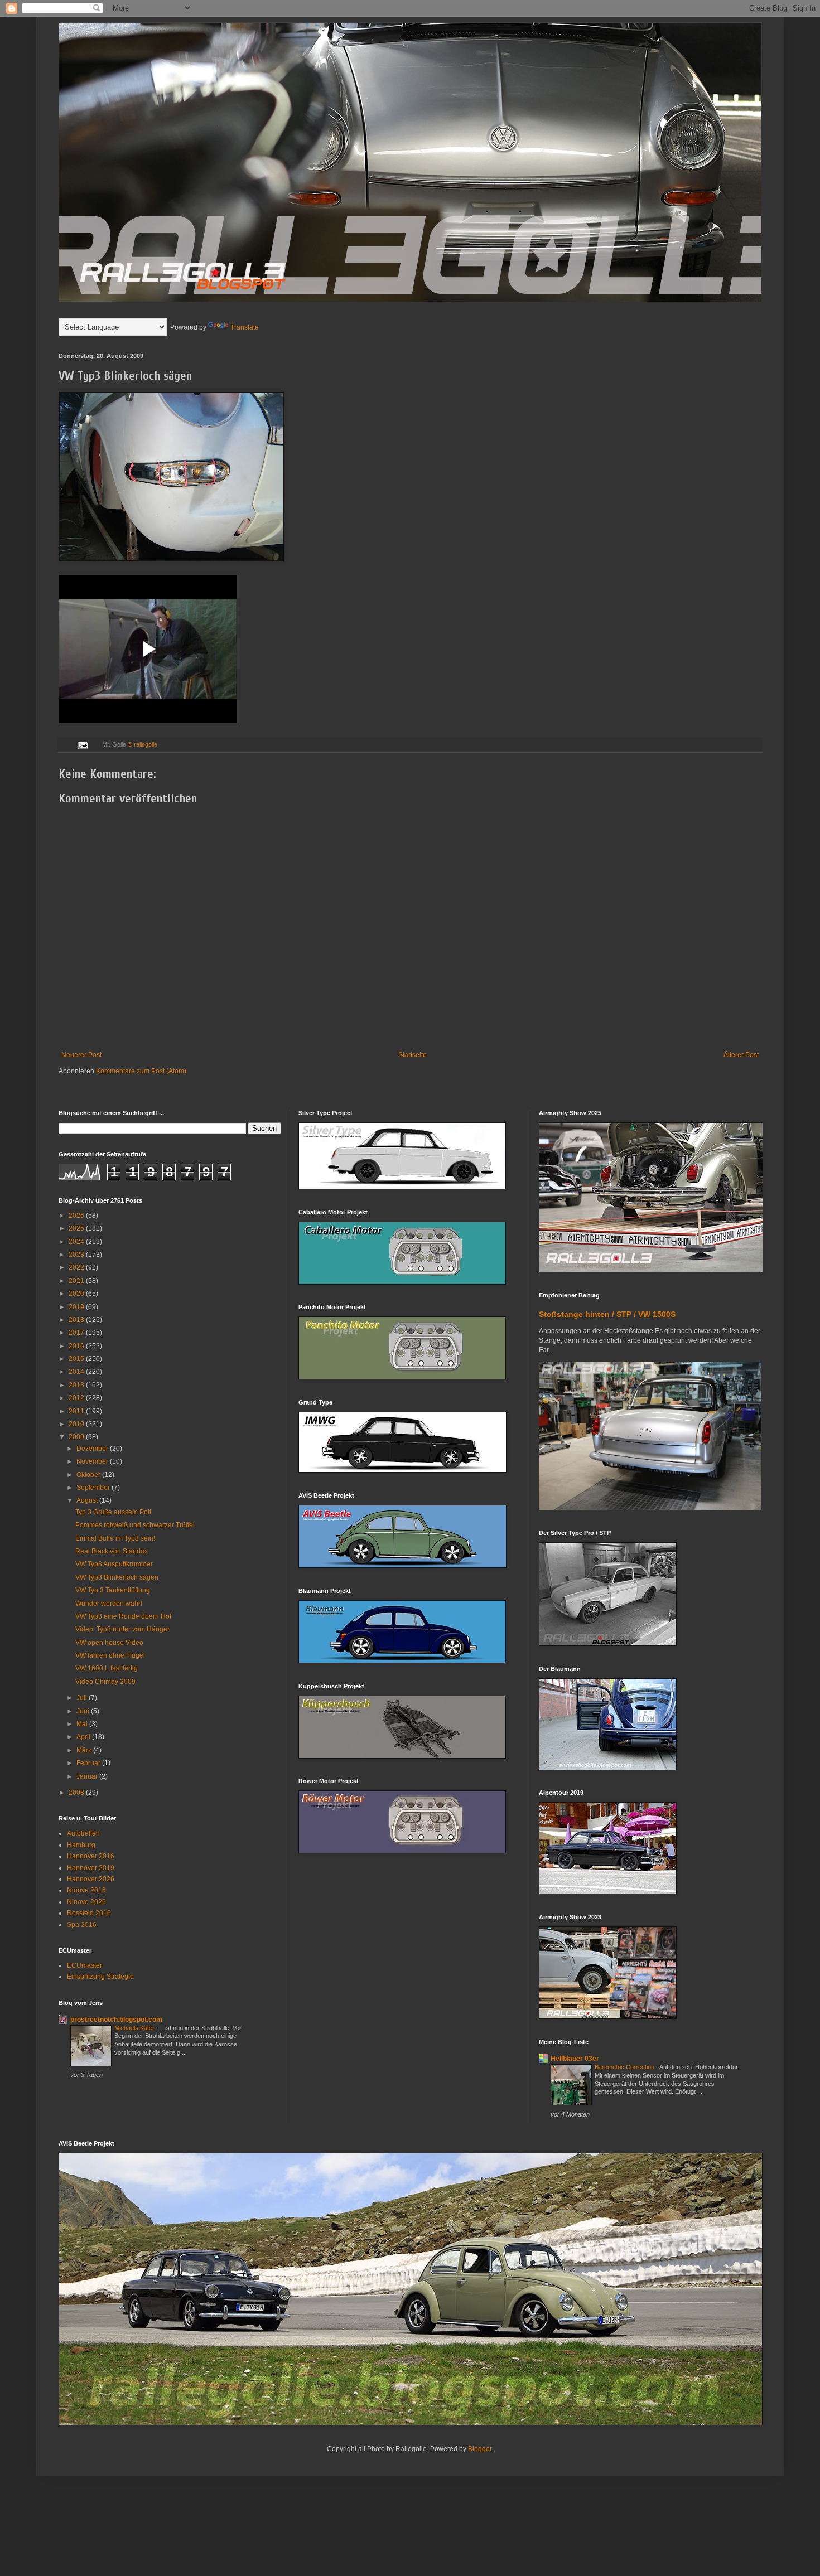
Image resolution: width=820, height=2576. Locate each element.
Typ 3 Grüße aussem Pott (113, 1512)
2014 (77, 1372)
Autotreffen (83, 1833)
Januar (88, 1776)
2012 (77, 1398)
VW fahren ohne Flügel (110, 1655)
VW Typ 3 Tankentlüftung (113, 1590)
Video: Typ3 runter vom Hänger (122, 1629)
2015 (77, 1359)
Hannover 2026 (91, 1879)
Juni (84, 1711)
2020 (77, 1294)
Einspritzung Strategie (100, 1977)
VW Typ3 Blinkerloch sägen (117, 1577)
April (84, 1737)
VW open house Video (109, 1643)
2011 (77, 1411)
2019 (77, 1307)
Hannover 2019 (91, 1868)
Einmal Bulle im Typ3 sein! (115, 1538)
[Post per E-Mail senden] (83, 744)
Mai (83, 1724)
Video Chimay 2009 (105, 1682)
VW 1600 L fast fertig (107, 1668)
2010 (77, 1424)
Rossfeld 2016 (89, 1913)
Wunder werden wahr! (109, 1604)
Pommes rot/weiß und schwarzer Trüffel (135, 1525)
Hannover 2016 (91, 1856)
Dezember (93, 1449)
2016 (77, 1346)
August (88, 1500)
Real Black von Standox (112, 1551)
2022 (77, 1267)
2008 (77, 1793)
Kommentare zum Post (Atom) (141, 1071)
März (85, 1750)
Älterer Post (741, 1055)
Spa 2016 (82, 1925)
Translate (245, 327)
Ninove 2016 (86, 1890)
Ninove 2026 (86, 1902)
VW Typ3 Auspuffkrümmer (114, 1564)
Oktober (89, 1475)
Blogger (480, 2449)
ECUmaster (85, 1965)
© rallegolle (143, 744)
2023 (77, 1255)
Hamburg (81, 1845)
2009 (77, 1437)
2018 (77, 1320)
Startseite (413, 1055)
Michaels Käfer (135, 2028)
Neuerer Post (81, 1055)
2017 (77, 1333)
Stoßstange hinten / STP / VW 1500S (607, 1314)
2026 (77, 1216)
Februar (89, 1763)
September (94, 1488)
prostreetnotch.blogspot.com (116, 2020)
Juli (83, 1698)
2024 (77, 1242)
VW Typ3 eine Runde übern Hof (123, 1616)
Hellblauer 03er (575, 2059)
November (93, 1461)
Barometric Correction (625, 2067)
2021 (77, 1281)
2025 (77, 1228)
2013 (77, 1385)
